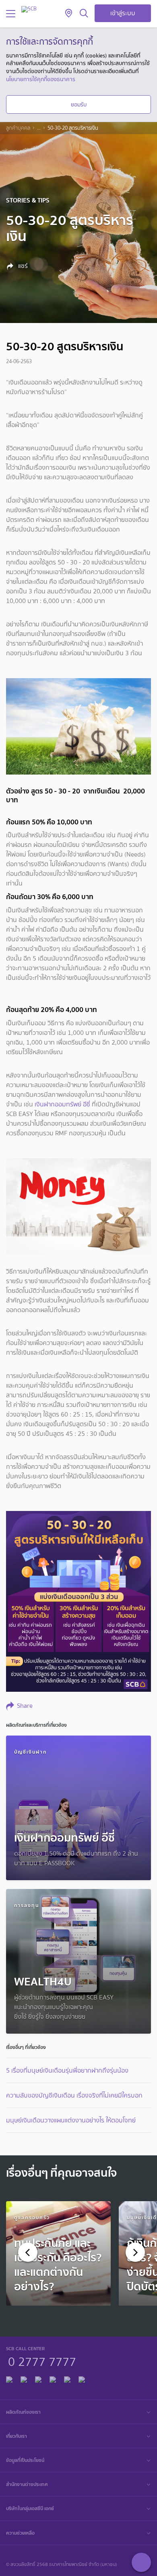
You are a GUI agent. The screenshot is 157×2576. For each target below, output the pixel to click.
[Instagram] (82, 2378)
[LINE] (24, 2378)
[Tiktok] (38, 2378)
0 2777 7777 (42, 2361)
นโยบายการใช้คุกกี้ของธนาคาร (41, 79)
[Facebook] (9, 2378)
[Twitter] (67, 2378)
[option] (58, 2253)
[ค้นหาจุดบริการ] (69, 14)
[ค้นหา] (84, 14)
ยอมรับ (79, 104)
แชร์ (22, 266)
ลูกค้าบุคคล (18, 128)
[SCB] (29, 9)
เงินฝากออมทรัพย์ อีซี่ (62, 1104)
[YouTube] (53, 2378)
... (39, 128)
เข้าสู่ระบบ (123, 13)
